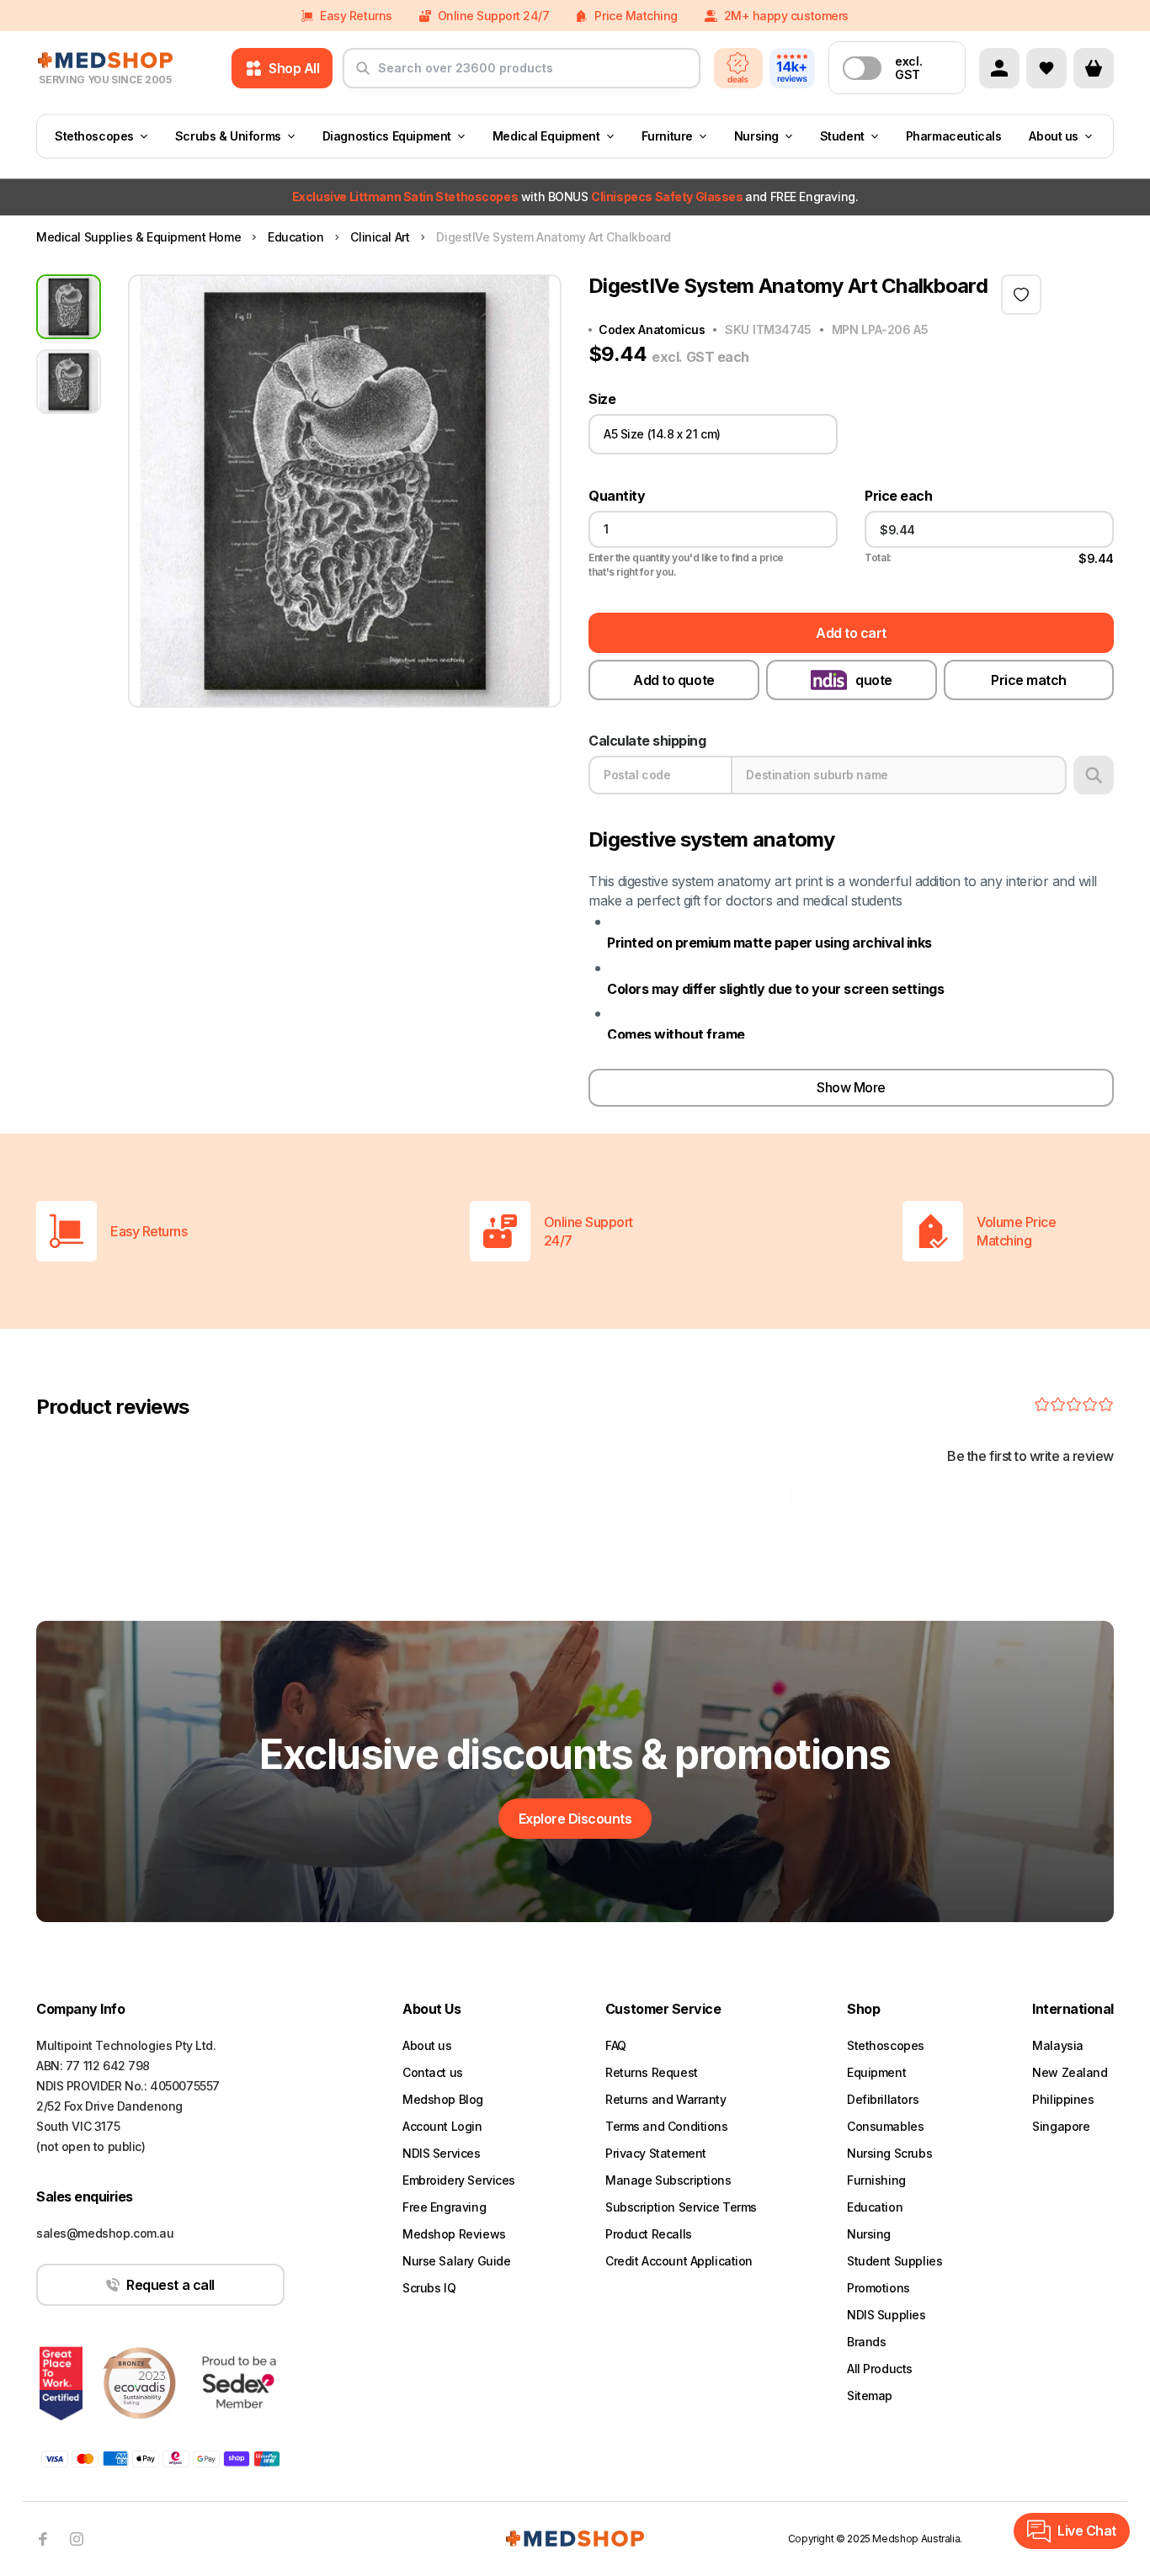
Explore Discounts (575, 1819)
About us (1054, 136)
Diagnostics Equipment (387, 136)
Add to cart (851, 633)
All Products (880, 2369)
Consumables (885, 2126)
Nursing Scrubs (889, 2153)
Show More (851, 1087)
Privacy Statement (656, 2153)
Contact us (433, 2072)
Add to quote (673, 680)
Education (875, 2207)
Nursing (756, 136)
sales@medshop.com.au (105, 2233)
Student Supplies (894, 2261)
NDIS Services (442, 2153)
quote (874, 680)
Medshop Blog (443, 2099)
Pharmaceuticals (954, 136)
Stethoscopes (94, 136)
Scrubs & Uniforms (228, 136)
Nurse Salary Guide (456, 2261)
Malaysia (1058, 2045)
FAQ (616, 2045)
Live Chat (1087, 2531)
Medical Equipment (546, 136)
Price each (898, 496)
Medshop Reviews (454, 2234)
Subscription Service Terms (681, 2207)
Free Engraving (444, 2207)
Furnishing (876, 2180)
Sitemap (870, 2395)
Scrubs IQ (429, 2288)
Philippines (1063, 2099)
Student (842, 136)
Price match (1029, 680)
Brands (866, 2342)
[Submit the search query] (363, 75)
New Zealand (1070, 2072)
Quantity (617, 496)
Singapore (1061, 2126)
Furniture (667, 136)
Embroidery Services (459, 2180)
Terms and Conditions (667, 2126)
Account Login (442, 2126)
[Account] (999, 68)
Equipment (876, 2072)
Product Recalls (649, 2234)
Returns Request (652, 2072)
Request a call (170, 2285)
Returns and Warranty (666, 2099)
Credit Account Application (679, 2261)
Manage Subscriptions (668, 2180)
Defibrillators (883, 2099)
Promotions (878, 2288)
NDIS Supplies (886, 2315)
